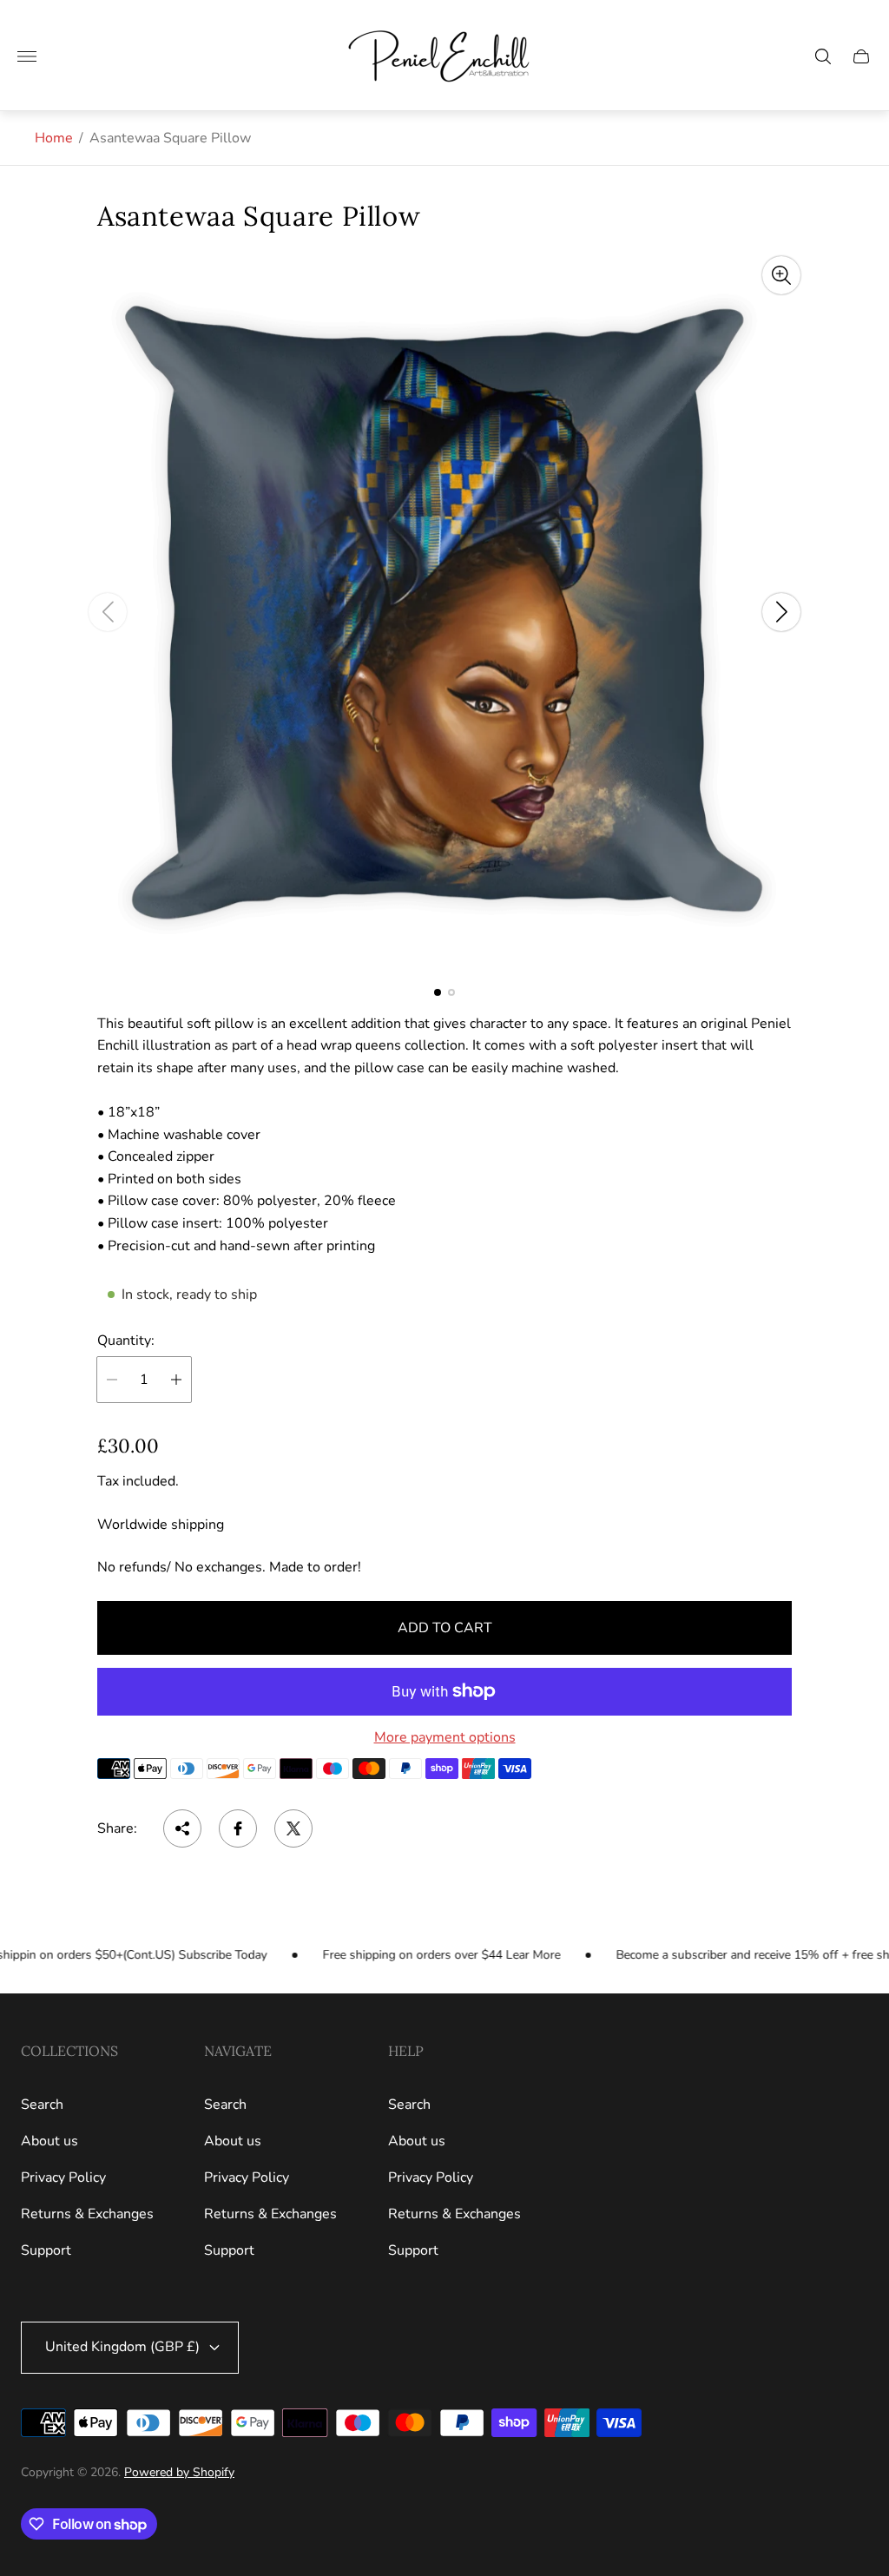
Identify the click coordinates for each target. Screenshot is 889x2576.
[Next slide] (781, 612)
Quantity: (126, 1341)
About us (49, 2141)
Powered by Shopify (179, 2472)
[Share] (182, 1828)
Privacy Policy (63, 2177)
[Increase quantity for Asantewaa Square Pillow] (176, 1380)
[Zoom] (781, 275)
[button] (438, 992)
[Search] (823, 56)
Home (54, 138)
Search (42, 2105)
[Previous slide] (108, 612)
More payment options (445, 1737)
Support (46, 2250)
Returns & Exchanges (87, 2214)
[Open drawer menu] (27, 56)
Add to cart (445, 1628)
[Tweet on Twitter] (293, 1828)
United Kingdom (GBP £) (122, 2347)
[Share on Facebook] (238, 1828)
